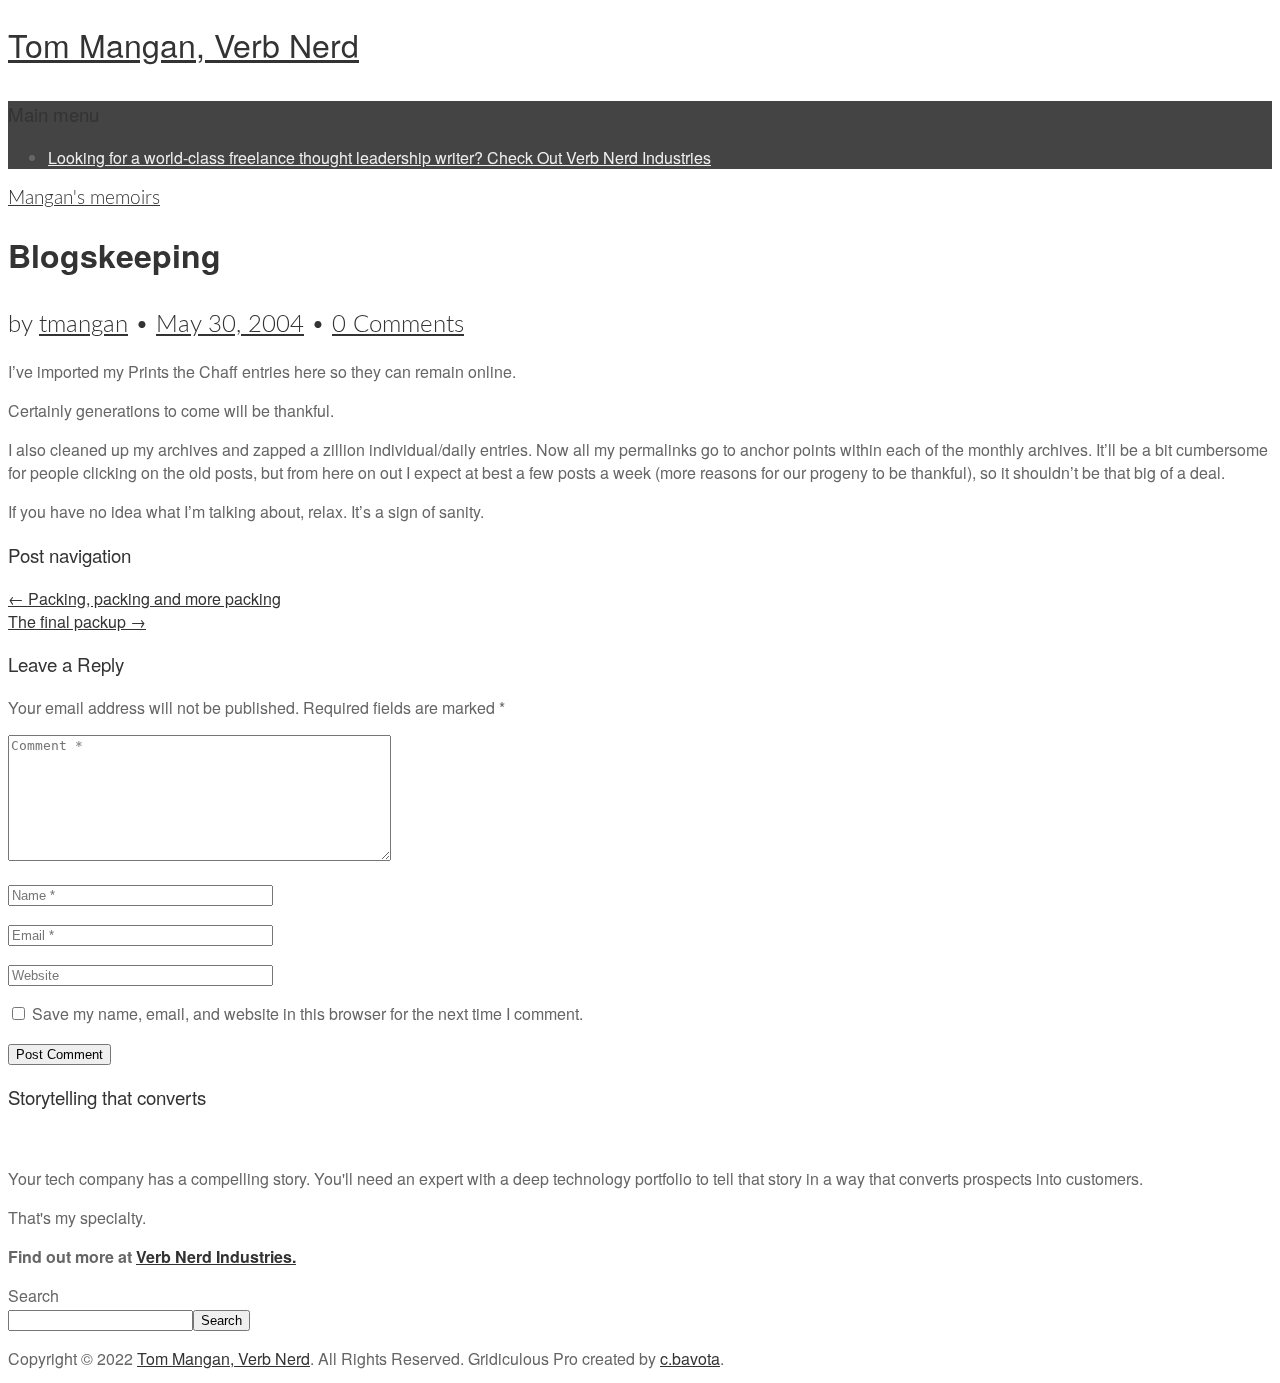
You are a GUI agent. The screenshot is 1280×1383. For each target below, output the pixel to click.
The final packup (77, 621)
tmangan (83, 325)
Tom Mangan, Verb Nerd (183, 44)
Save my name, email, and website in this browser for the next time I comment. (307, 1013)
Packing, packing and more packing (144, 598)
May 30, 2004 (230, 325)
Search (33, 1295)
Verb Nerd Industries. (216, 1256)
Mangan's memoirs (84, 198)
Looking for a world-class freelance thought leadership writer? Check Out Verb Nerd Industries (379, 157)
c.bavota (690, 1358)
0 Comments (398, 325)
